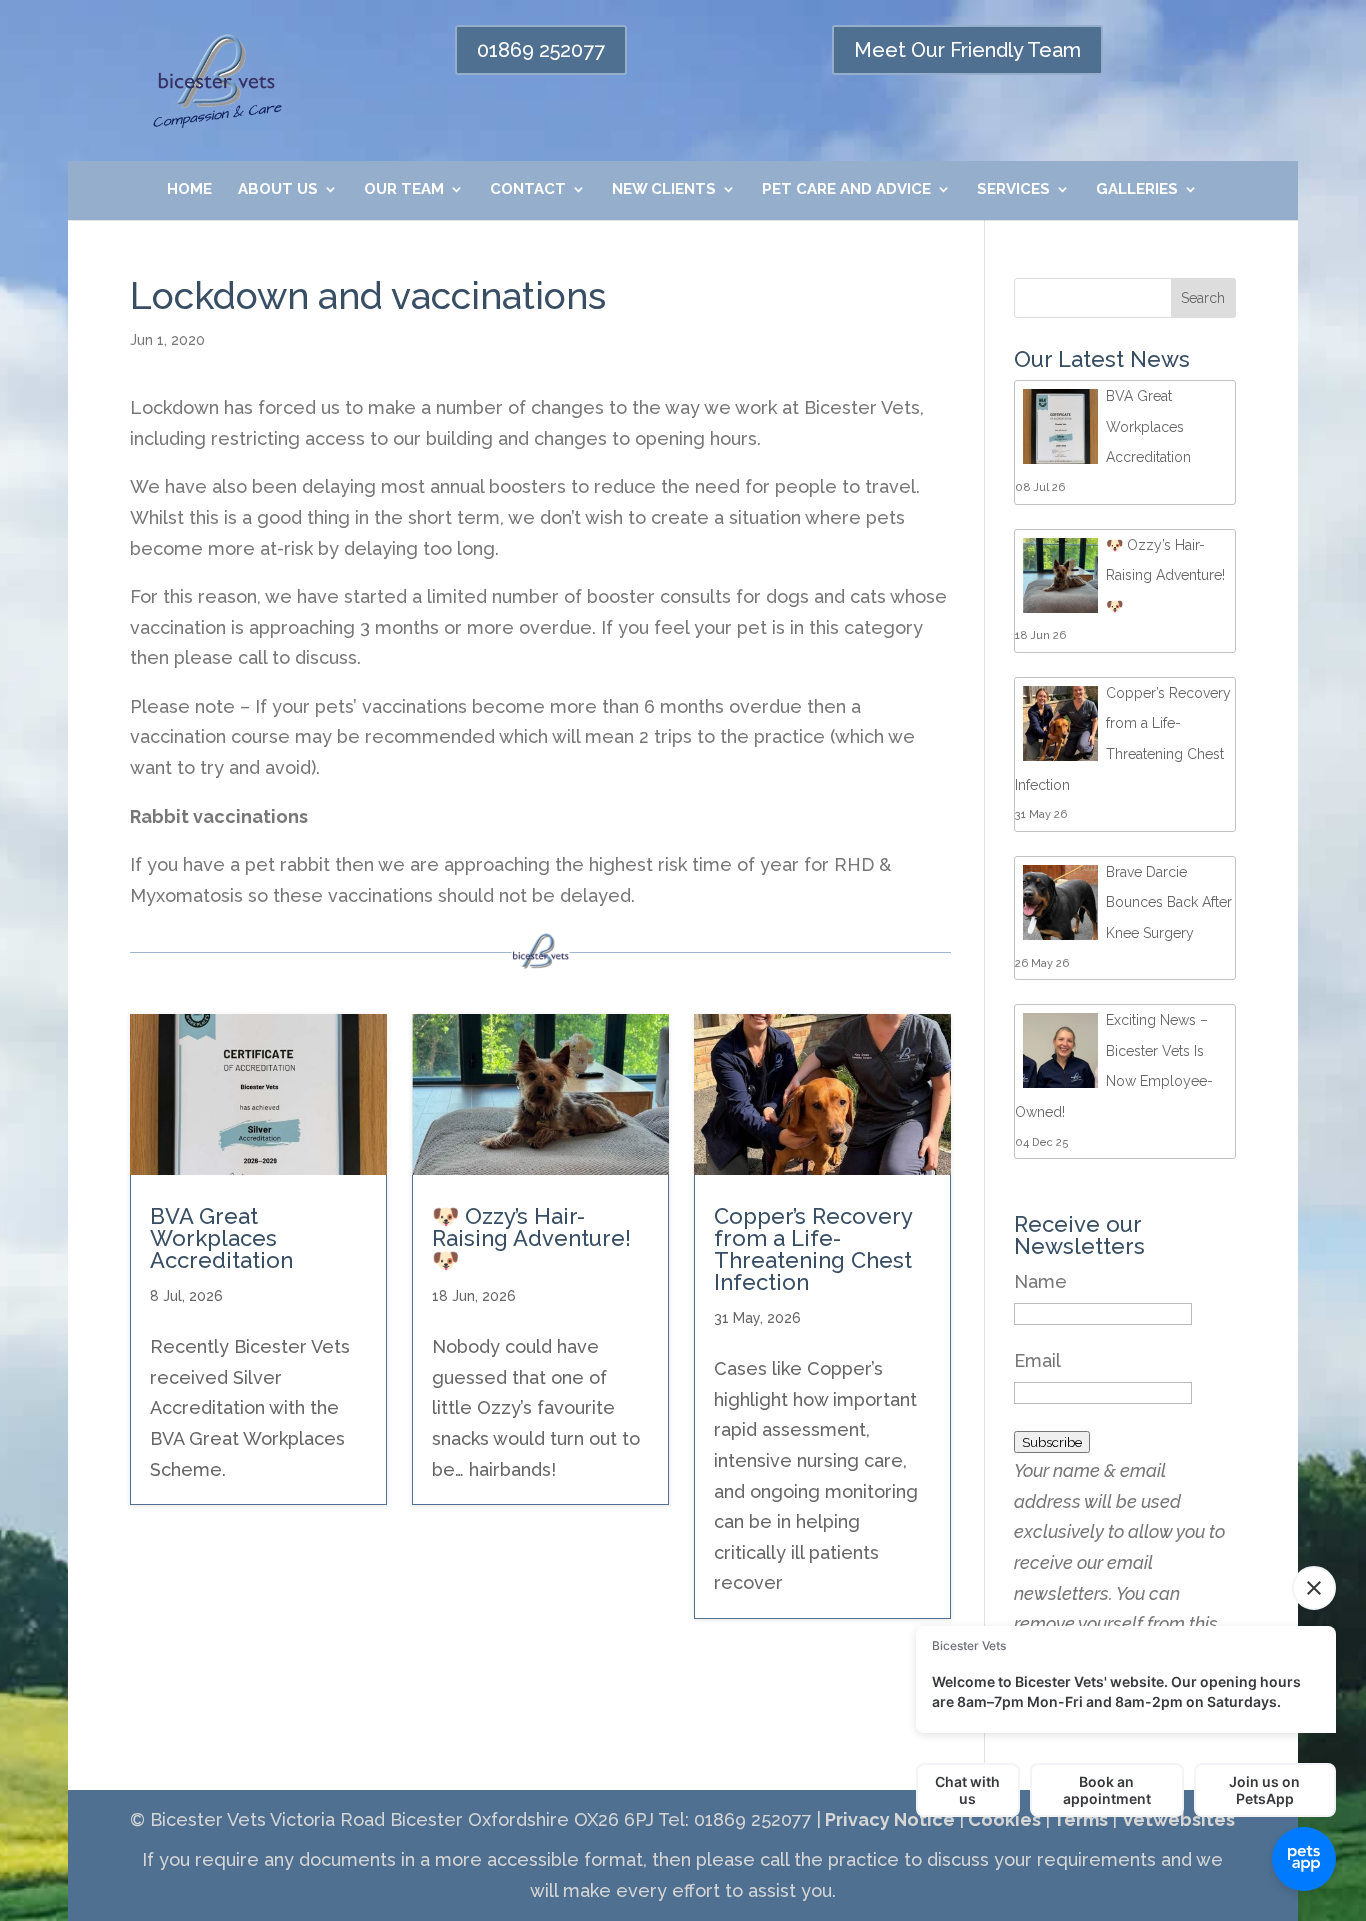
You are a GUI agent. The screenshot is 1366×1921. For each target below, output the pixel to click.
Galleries (1137, 190)
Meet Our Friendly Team (967, 50)
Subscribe (1052, 1442)
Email (1037, 1360)
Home (189, 190)
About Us (278, 190)
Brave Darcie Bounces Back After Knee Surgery (1169, 902)
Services (1013, 190)
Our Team (404, 190)
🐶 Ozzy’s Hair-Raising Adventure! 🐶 (531, 1238)
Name (1040, 1281)
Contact (528, 190)
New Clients (664, 190)
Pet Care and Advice (846, 190)
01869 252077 (541, 50)
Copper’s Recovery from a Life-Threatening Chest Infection (813, 1249)
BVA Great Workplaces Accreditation (221, 1238)
